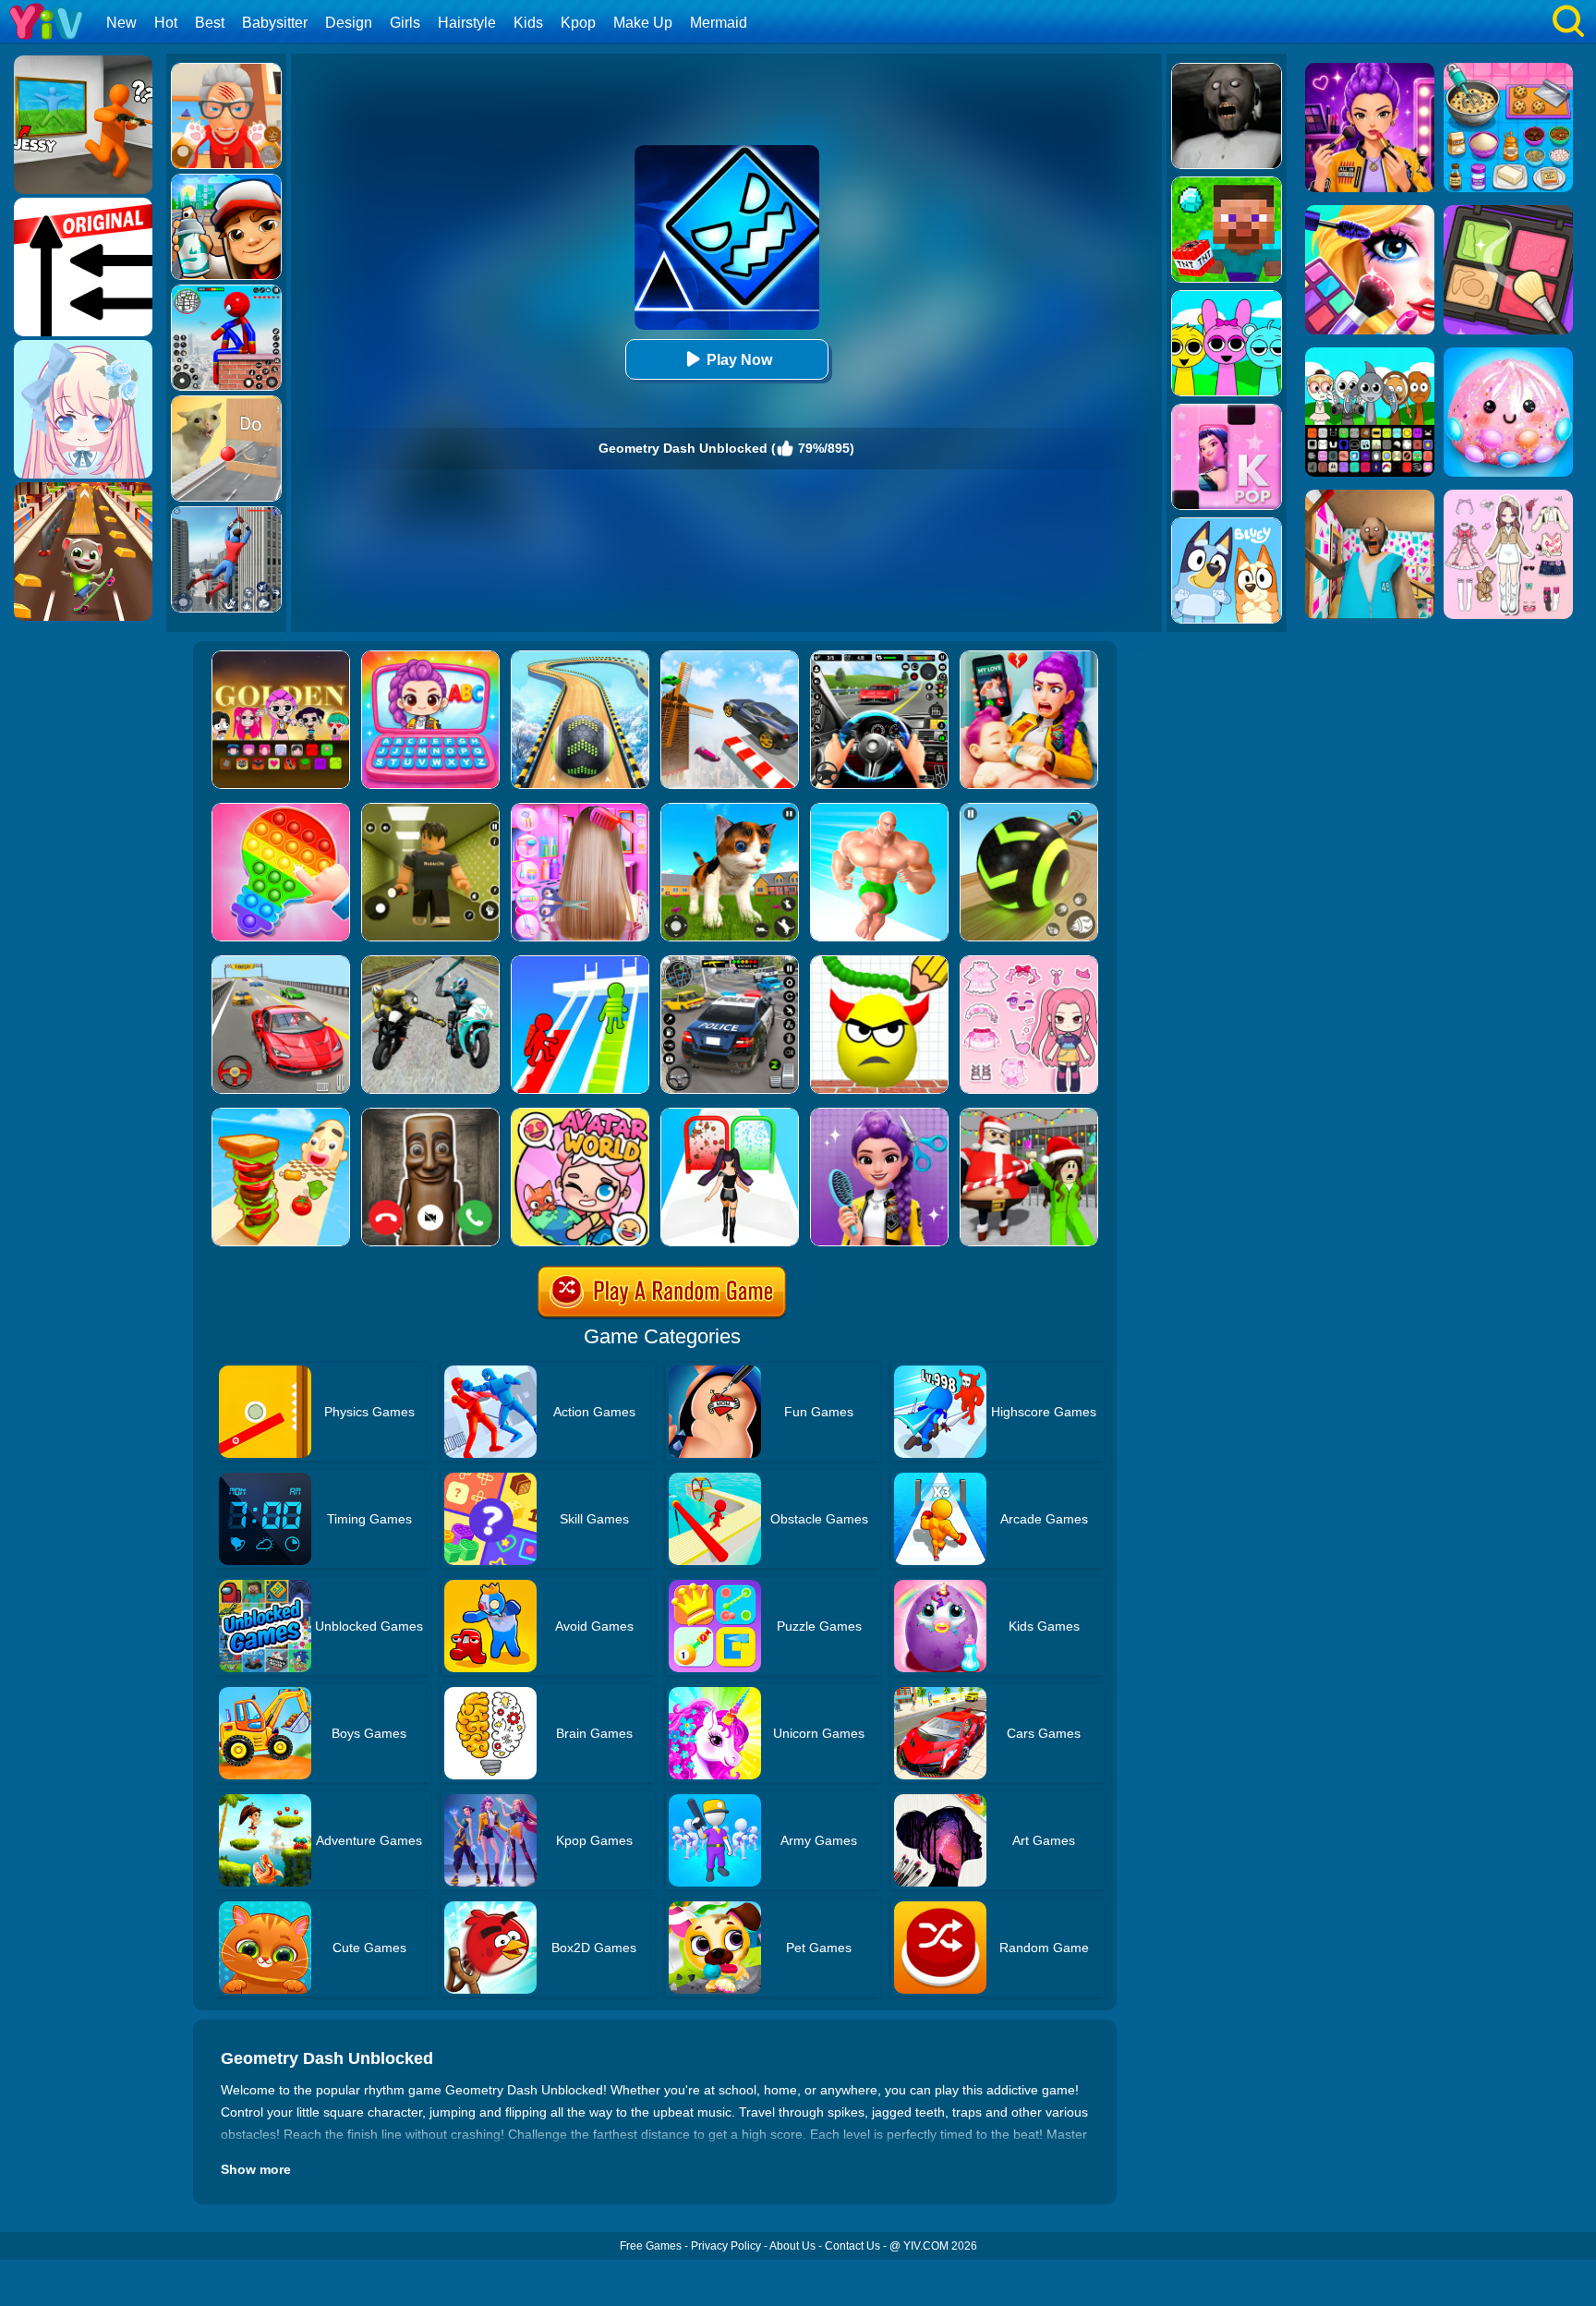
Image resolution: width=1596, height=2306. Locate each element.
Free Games (651, 2246)
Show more (256, 2169)
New (121, 23)
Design (349, 23)
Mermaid (719, 23)
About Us (792, 2246)
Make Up (643, 23)
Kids (528, 23)
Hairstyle (467, 23)
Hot (166, 23)
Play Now (739, 360)
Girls (405, 23)
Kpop (578, 23)
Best (210, 23)
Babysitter (275, 23)
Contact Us (852, 2246)
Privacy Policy (726, 2246)
